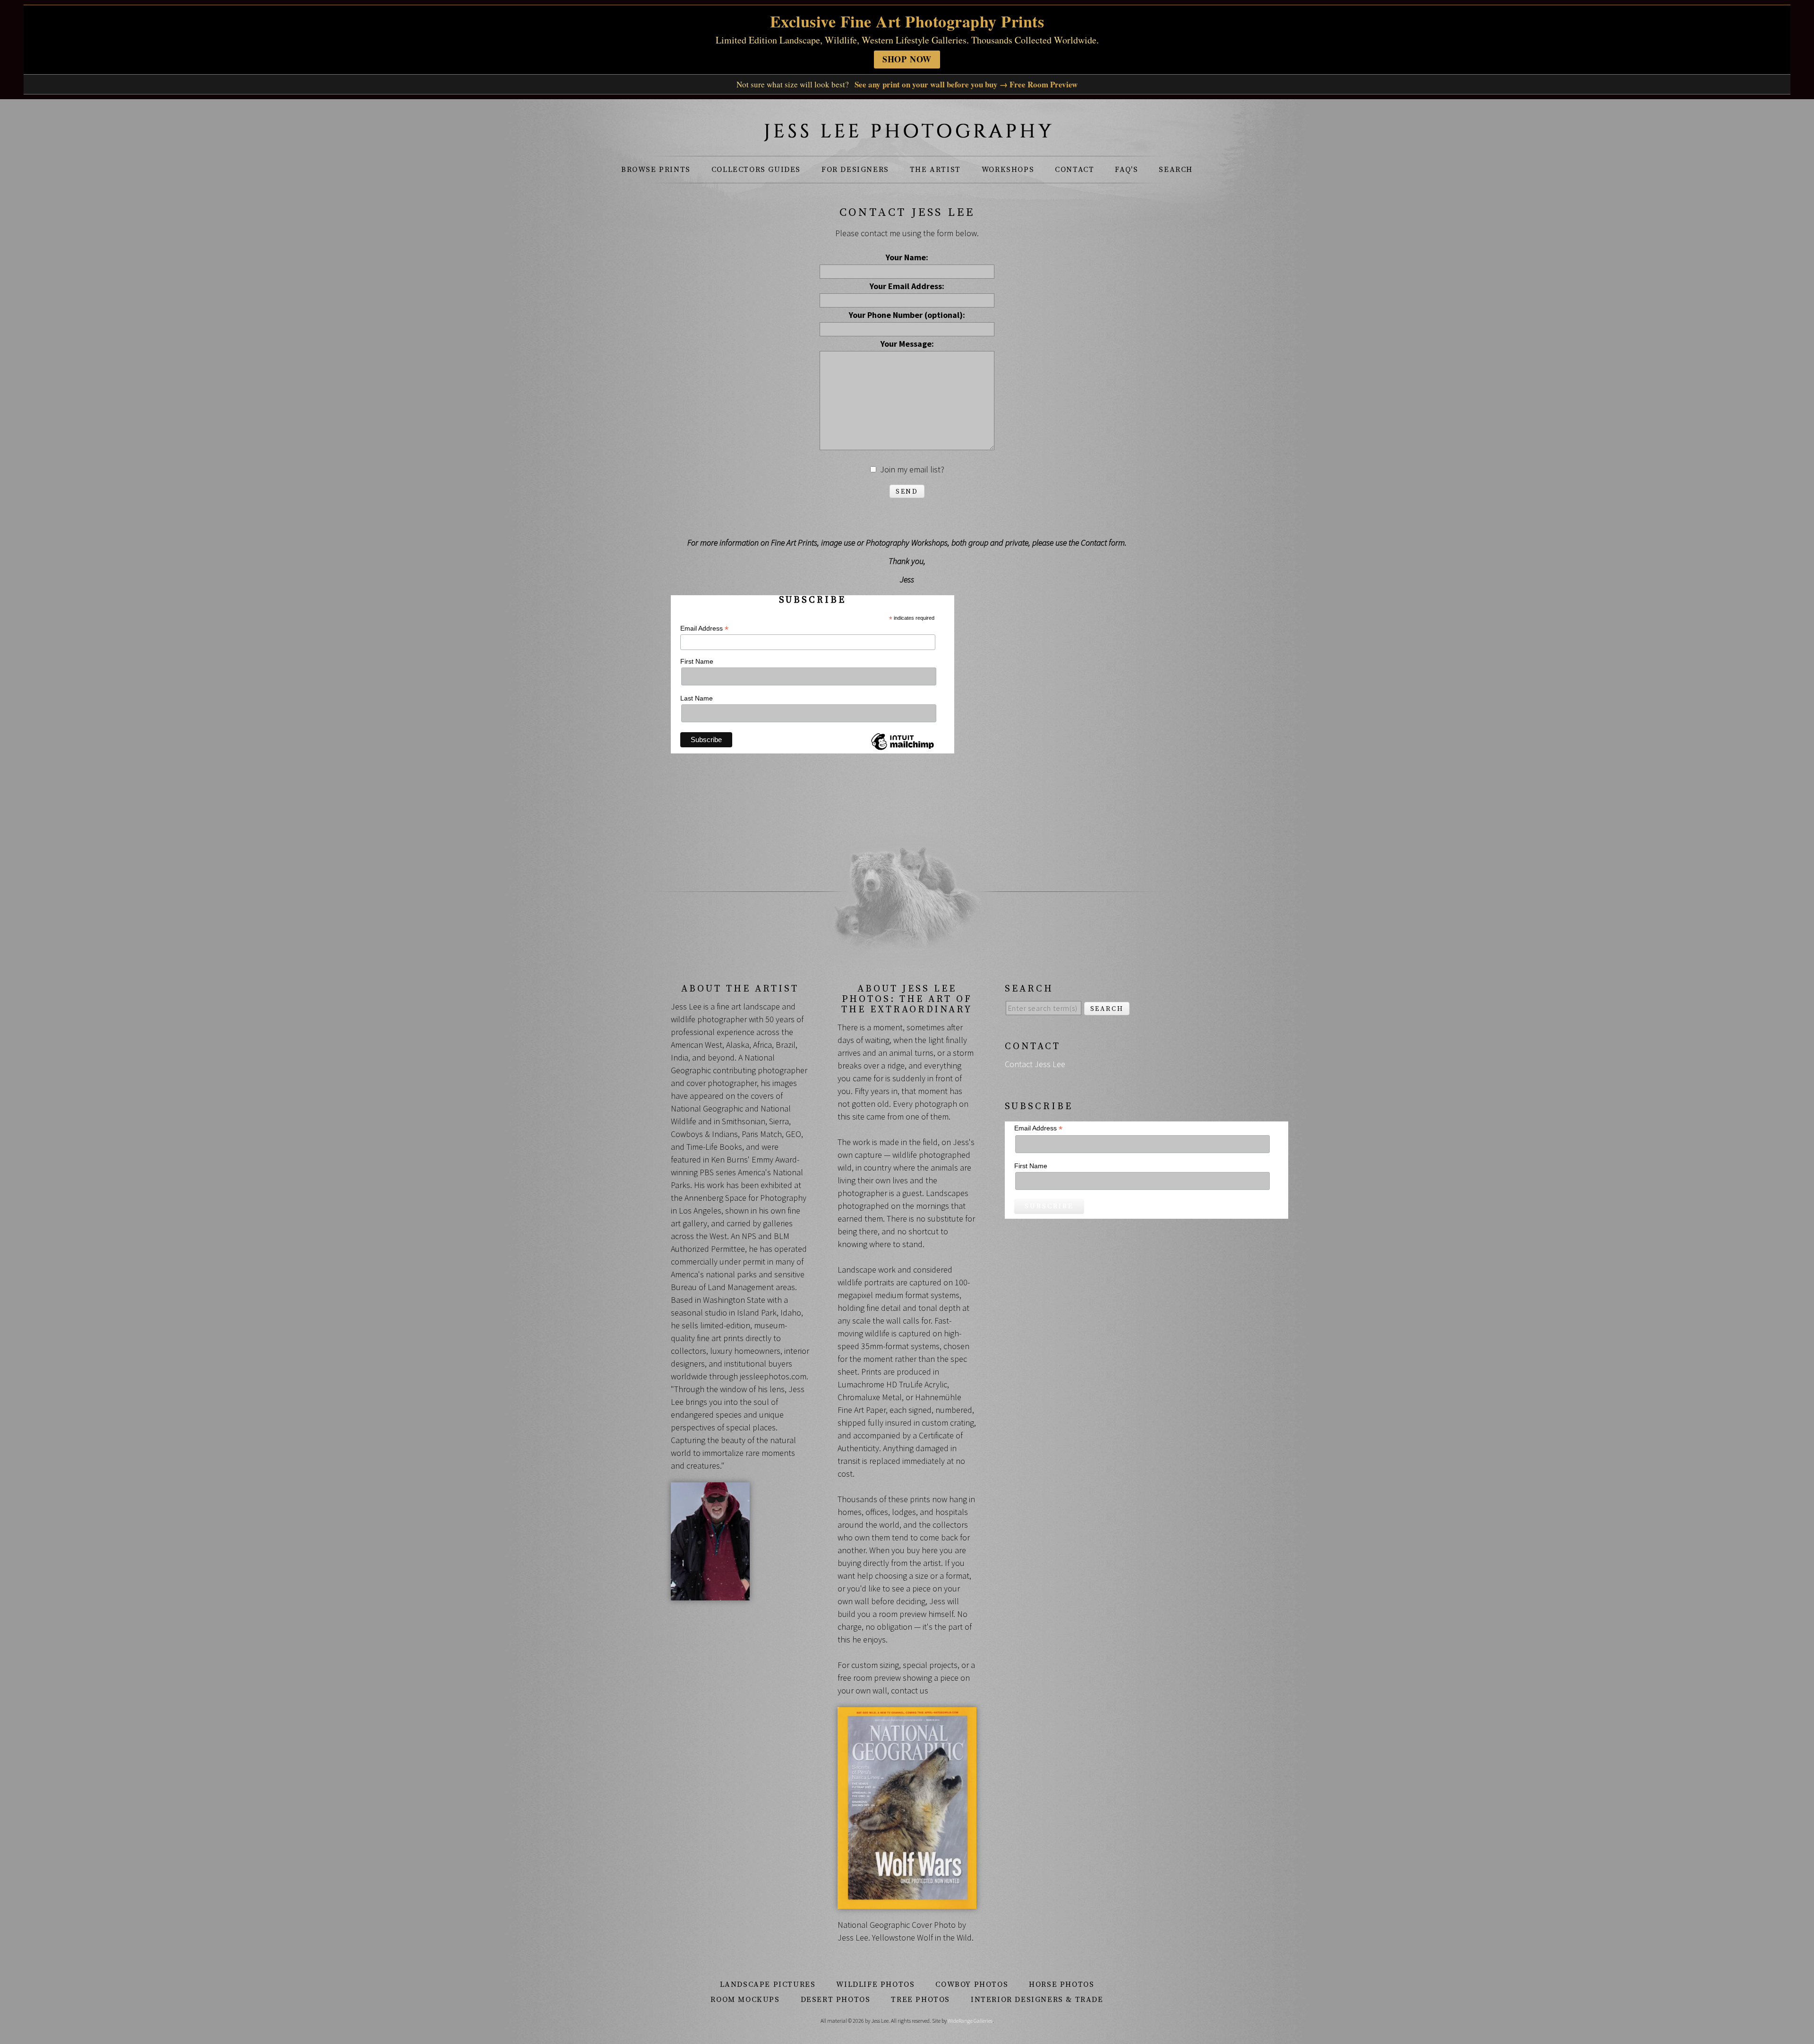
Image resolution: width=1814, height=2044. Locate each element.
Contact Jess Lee (1035, 1064)
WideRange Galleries (970, 2021)
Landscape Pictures (768, 1984)
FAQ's (1126, 170)
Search (1176, 170)
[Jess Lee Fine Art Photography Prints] (907, 135)
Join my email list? (912, 469)
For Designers (855, 170)
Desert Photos (836, 2000)
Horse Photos (1061, 1984)
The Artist (935, 170)
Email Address (704, 629)
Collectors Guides (756, 170)
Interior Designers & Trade (1037, 2000)
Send (907, 492)
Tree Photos (920, 2000)
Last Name (697, 698)
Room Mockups (745, 2000)
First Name (697, 661)
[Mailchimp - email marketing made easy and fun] (902, 750)
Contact (1074, 170)
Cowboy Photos (972, 1984)
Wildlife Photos (875, 1984)
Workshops (1008, 170)
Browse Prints (656, 170)
